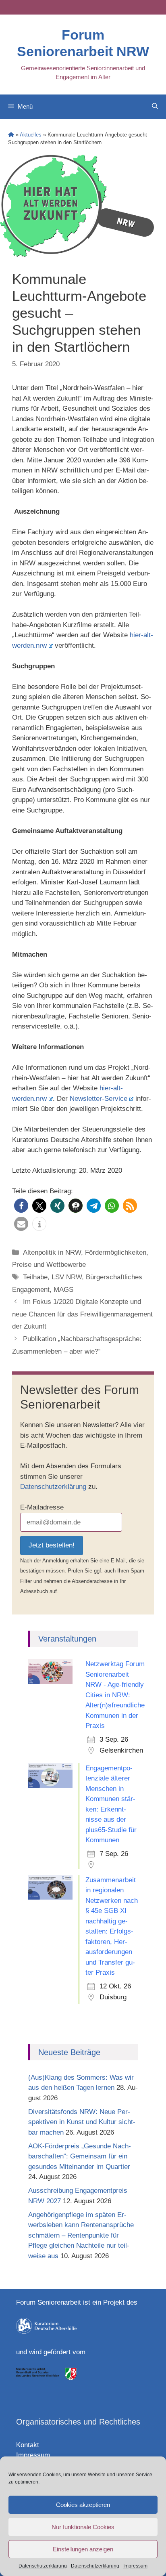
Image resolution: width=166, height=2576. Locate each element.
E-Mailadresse (42, 1507)
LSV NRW (67, 1277)
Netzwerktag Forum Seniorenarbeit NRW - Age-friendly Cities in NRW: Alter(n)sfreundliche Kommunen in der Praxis (115, 1695)
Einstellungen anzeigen (83, 2549)
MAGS (63, 1290)
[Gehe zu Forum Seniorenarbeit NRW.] (11, 135)
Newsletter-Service (99, 1099)
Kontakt (28, 2445)
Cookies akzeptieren (83, 2505)
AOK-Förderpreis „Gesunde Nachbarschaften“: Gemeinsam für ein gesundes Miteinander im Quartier (80, 2156)
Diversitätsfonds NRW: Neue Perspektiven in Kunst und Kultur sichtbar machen (82, 2122)
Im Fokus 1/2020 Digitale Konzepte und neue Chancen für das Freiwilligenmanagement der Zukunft (82, 1314)
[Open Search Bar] (155, 107)
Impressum (135, 2566)
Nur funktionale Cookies (83, 2527)
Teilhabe (35, 1277)
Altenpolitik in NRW (52, 1252)
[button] (21, 1206)
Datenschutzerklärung (43, 2566)
